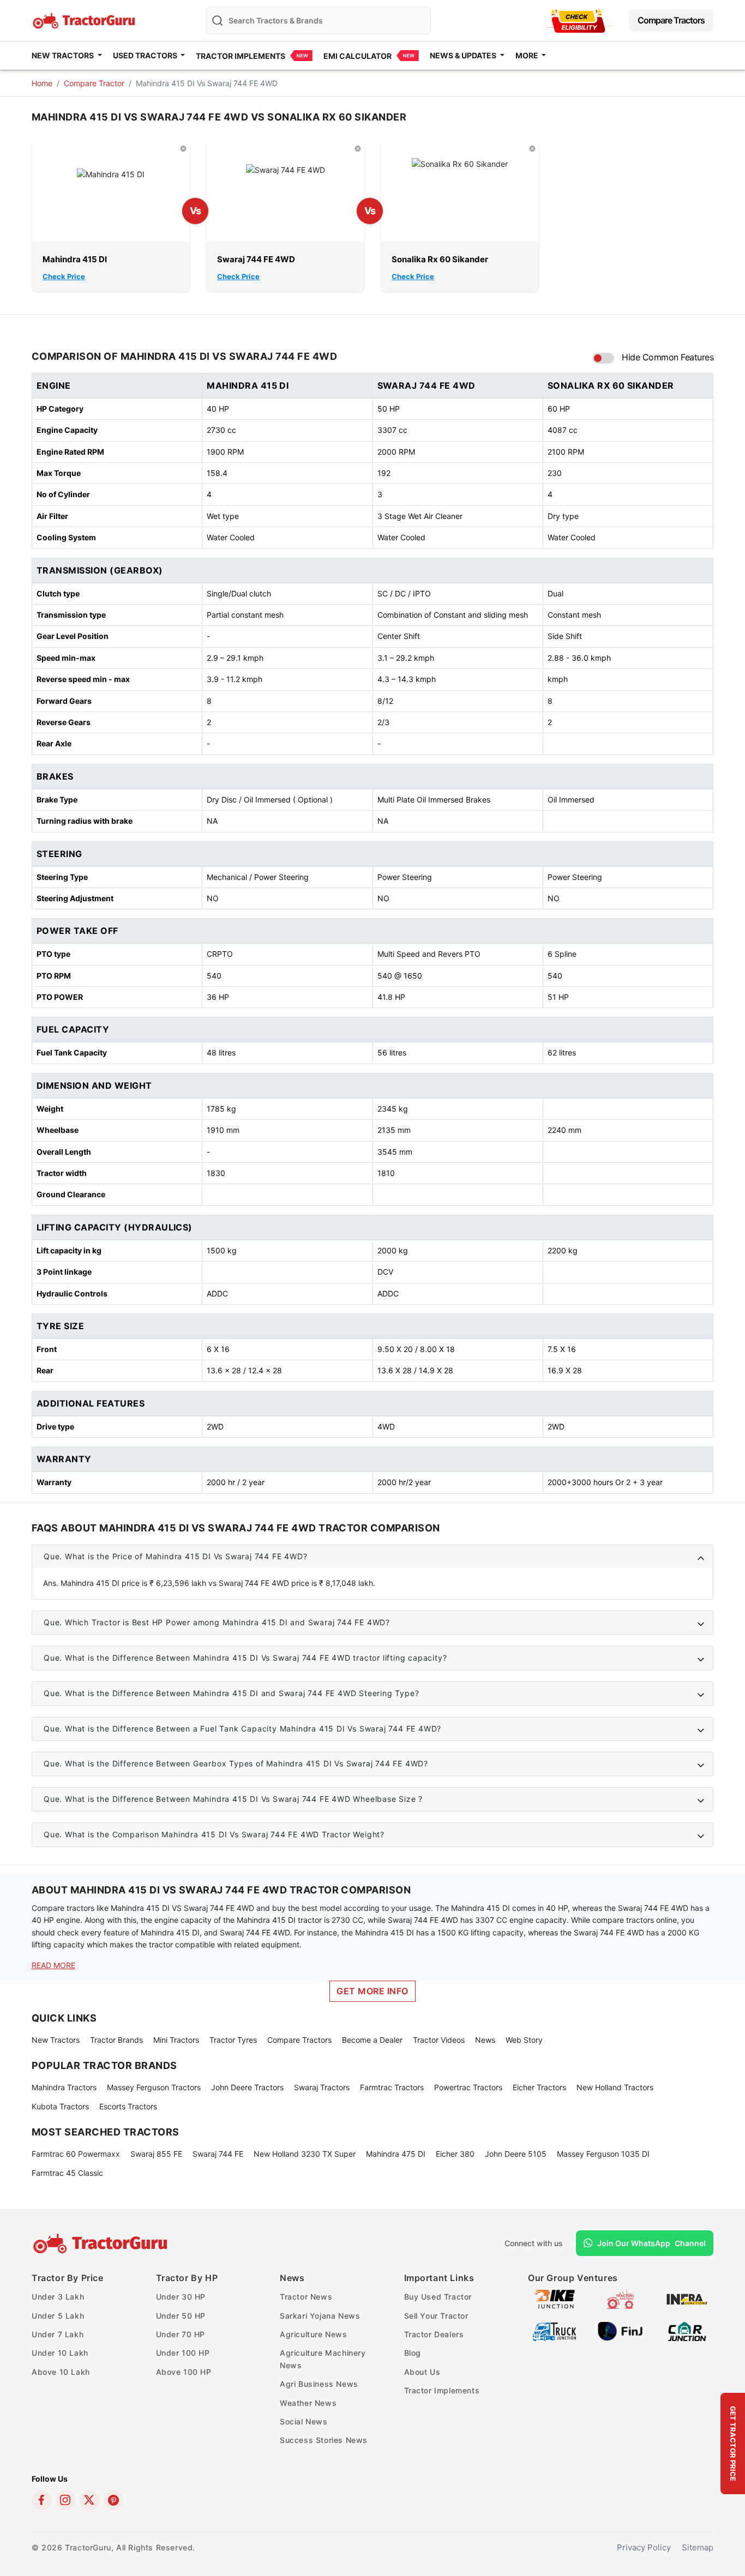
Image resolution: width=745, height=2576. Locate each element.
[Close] (183, 148)
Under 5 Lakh (58, 2316)
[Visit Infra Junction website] (687, 2299)
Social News (304, 2421)
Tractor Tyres (233, 2040)
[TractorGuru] (102, 2243)
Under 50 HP (181, 2316)
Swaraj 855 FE (156, 2154)
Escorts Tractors (128, 2106)
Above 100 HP (184, 2372)
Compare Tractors (671, 20)
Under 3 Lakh (58, 2297)
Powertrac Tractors (468, 2087)
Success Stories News (324, 2440)
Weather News (308, 2403)
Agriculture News (314, 2334)
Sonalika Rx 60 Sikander (440, 259)
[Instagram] (65, 2500)
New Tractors (56, 2040)
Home (42, 83)
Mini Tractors (176, 2040)
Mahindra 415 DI (75, 259)
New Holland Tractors (615, 2087)
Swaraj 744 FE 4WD (256, 259)
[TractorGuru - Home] (85, 19)
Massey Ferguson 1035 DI (603, 2154)
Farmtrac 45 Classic (67, 2173)
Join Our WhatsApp (651, 2243)
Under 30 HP (181, 2297)
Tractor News (306, 2297)
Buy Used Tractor (438, 2297)
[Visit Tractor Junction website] (620, 2299)
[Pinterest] (113, 2500)
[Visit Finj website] (620, 2331)
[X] (89, 2500)
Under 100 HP (183, 2353)
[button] (372, 1557)
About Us (422, 2372)
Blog (413, 2353)
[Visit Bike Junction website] (554, 2299)
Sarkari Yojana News (320, 2316)
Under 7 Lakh (58, 2334)
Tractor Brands (116, 2040)
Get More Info (372, 1991)
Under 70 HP (181, 2334)
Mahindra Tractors (64, 2087)
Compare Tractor (94, 83)
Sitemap (698, 2547)
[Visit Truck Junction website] (554, 2331)
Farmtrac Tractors (392, 2087)
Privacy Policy (644, 2547)
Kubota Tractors (60, 2106)
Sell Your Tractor (436, 2316)
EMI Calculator (358, 56)
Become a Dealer (372, 2040)
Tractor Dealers (434, 2334)
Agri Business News (319, 2384)
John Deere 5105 (516, 2154)
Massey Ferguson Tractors (154, 2087)
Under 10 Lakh (60, 2353)
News (485, 2040)
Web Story (524, 2040)
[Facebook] (41, 2500)
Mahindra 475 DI (396, 2154)
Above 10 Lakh (61, 2372)
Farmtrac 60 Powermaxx (76, 2154)
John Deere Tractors (247, 2087)
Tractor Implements (241, 56)
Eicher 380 (455, 2154)
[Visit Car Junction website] (687, 2331)
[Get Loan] (578, 20)
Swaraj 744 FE (218, 2154)
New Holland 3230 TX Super (305, 2154)
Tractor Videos (439, 2040)
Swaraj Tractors (322, 2087)
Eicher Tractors (539, 2087)
